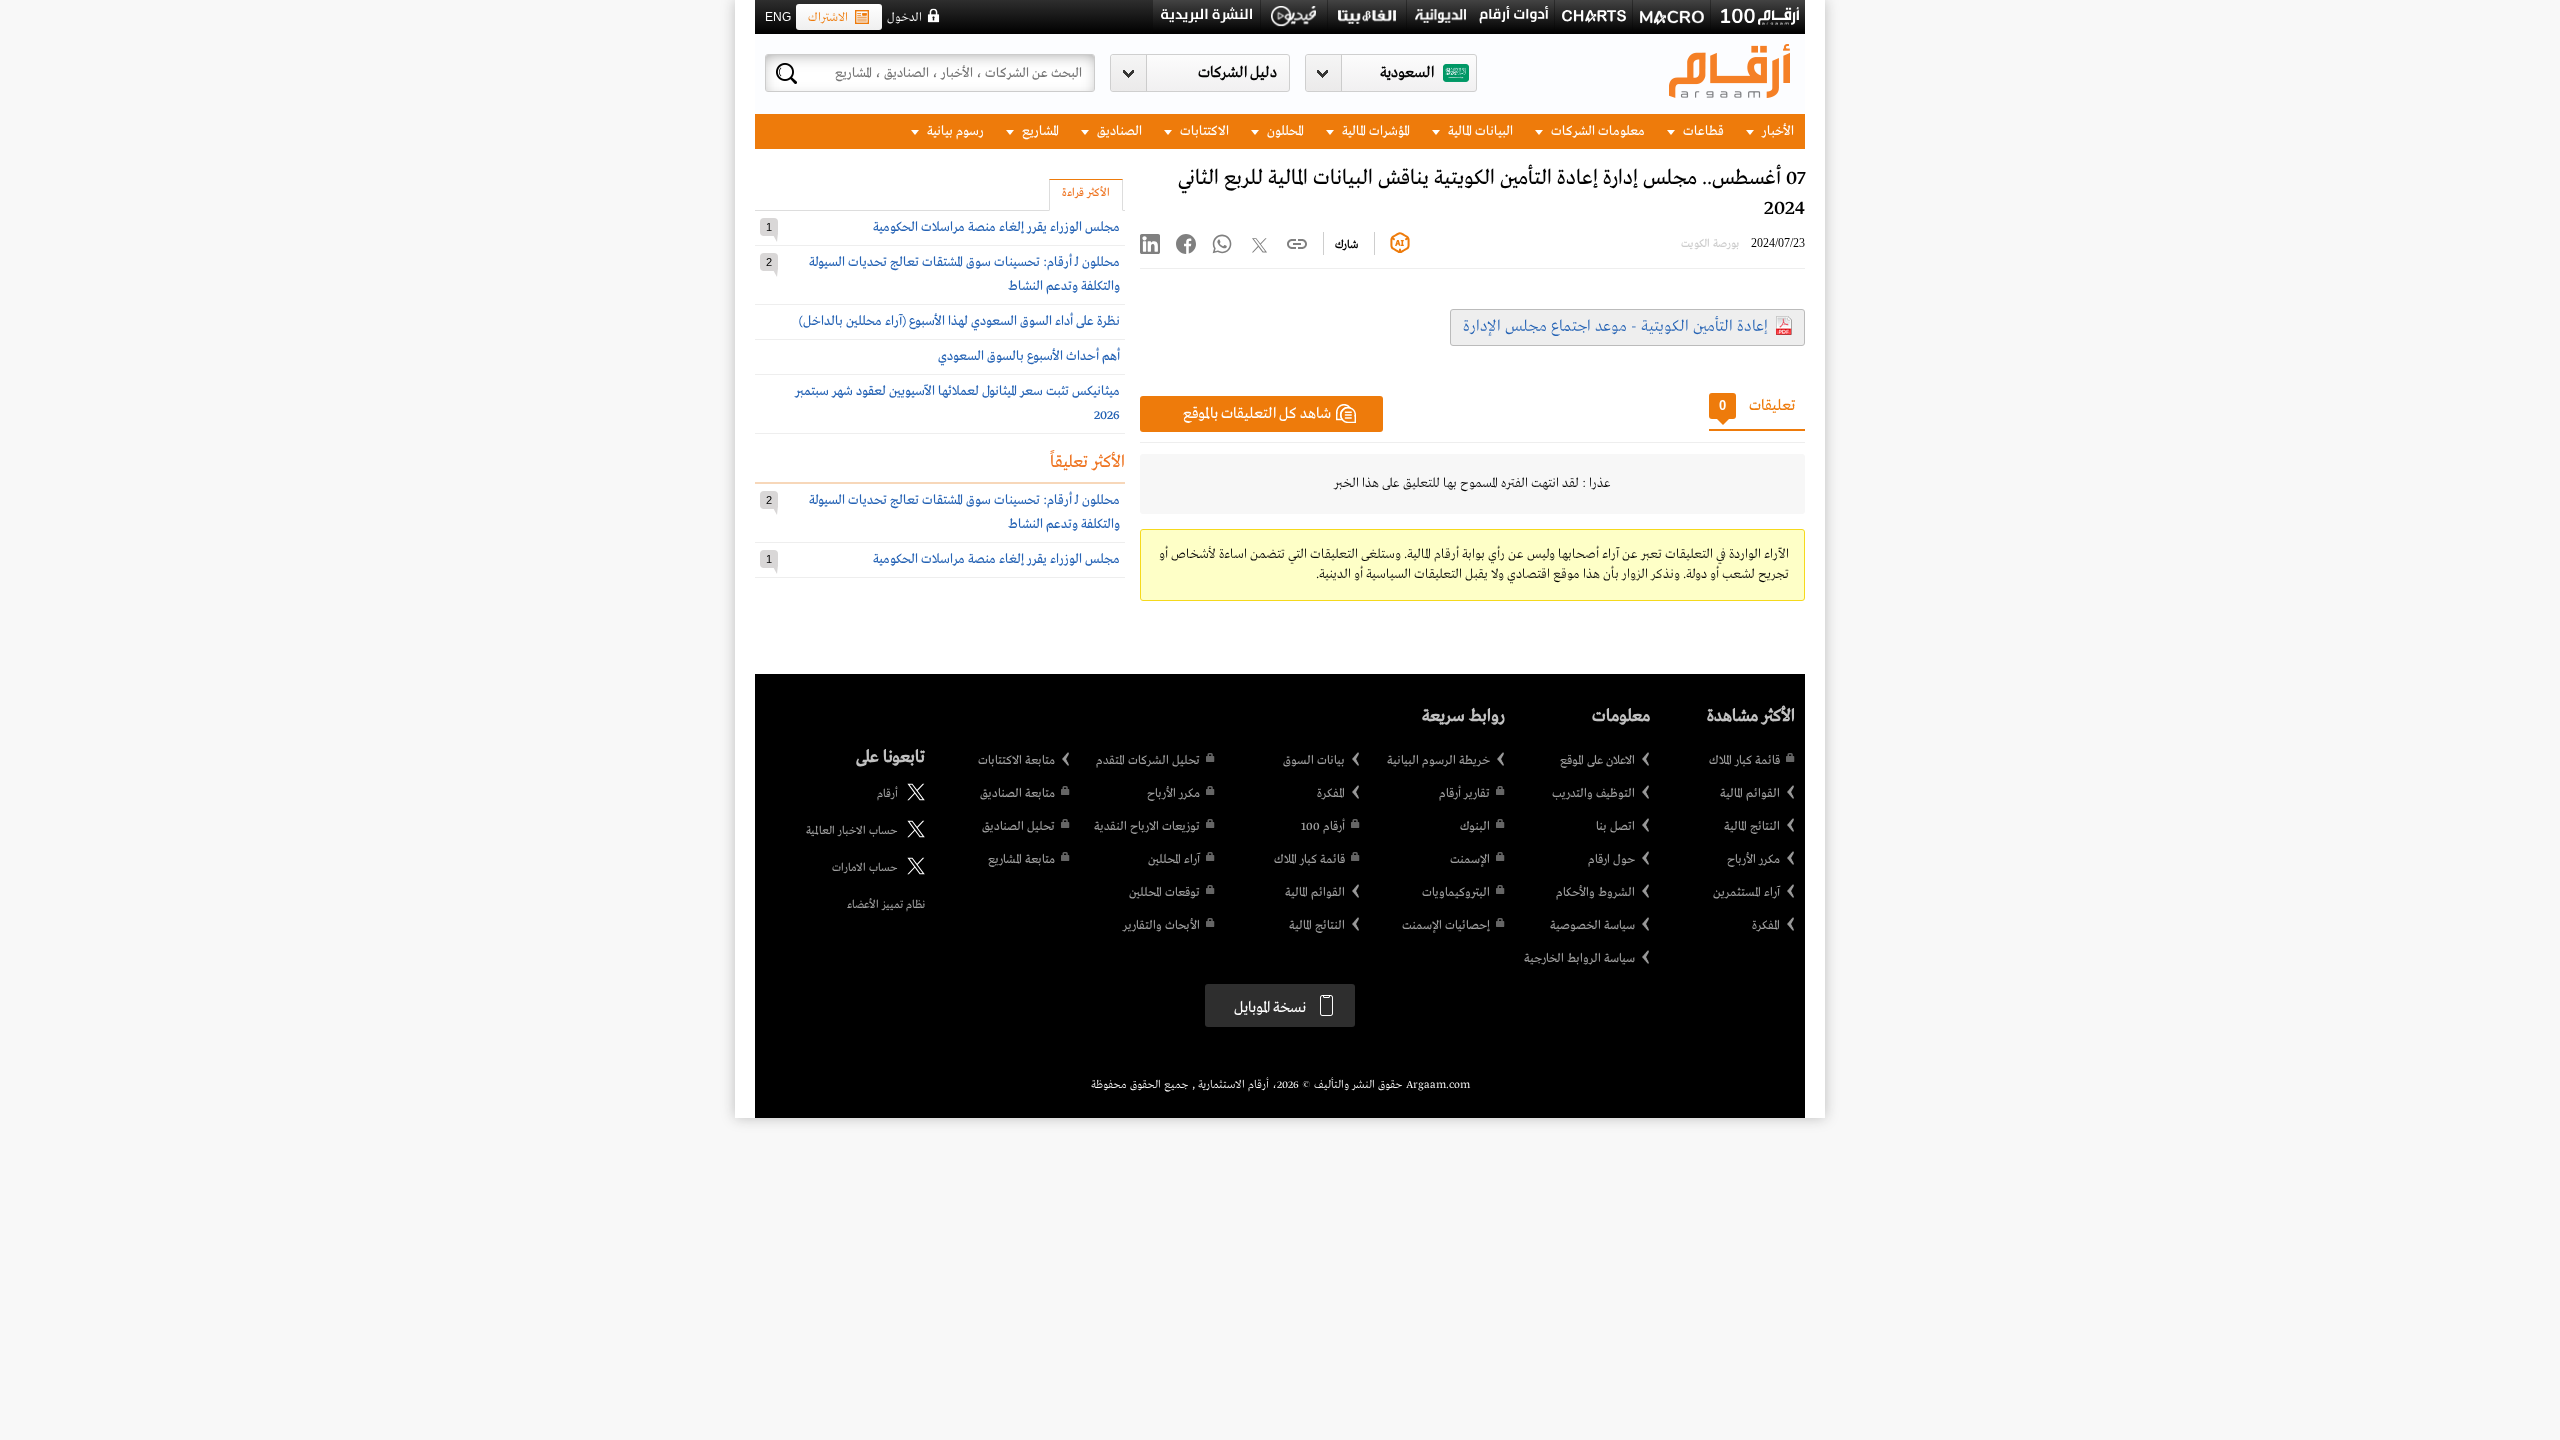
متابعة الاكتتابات (1016, 761)
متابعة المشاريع (1021, 860)
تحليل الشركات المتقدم (1148, 761)
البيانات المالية (1479, 131)
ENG (778, 17)
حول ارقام (1611, 860)
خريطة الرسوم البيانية (1438, 761)
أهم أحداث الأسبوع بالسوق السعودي (1029, 356)
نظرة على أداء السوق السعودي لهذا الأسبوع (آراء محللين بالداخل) (959, 321)
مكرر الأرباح (1753, 860)
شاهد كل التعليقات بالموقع (1257, 414)
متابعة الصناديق (1017, 794)
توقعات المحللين (1164, 893)
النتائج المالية (1752, 827)
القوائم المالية (1750, 794)
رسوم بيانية (954, 131)
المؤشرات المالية (1374, 131)
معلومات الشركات (1596, 131)
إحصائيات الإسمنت (1446, 926)
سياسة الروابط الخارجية (1579, 959)
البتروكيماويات (1456, 893)
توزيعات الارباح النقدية (1147, 827)
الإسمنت (1470, 860)
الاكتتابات (1203, 131)
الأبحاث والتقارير (1161, 926)
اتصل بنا (1615, 827)
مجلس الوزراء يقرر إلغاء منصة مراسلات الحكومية (996, 227)
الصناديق (1118, 131)
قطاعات (1702, 131)
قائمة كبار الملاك (1744, 761)
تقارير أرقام (1464, 794)
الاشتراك (828, 18)
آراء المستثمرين (1746, 893)
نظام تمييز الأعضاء (886, 905)
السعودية (1407, 73)
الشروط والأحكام (1595, 893)
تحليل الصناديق (1018, 827)
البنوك (1475, 827)
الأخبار (1776, 131)
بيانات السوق (1314, 761)
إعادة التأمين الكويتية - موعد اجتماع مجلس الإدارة (1615, 327)
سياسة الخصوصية (1592, 926)
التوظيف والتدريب (1593, 794)
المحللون (1284, 131)
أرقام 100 (1323, 827)
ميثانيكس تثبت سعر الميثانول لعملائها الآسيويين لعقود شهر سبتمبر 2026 (957, 403)
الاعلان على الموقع (1597, 761)
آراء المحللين (1174, 860)
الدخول (904, 18)
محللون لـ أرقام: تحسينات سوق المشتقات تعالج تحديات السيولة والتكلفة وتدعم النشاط (964, 274)
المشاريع (1039, 131)
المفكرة (1766, 926)
